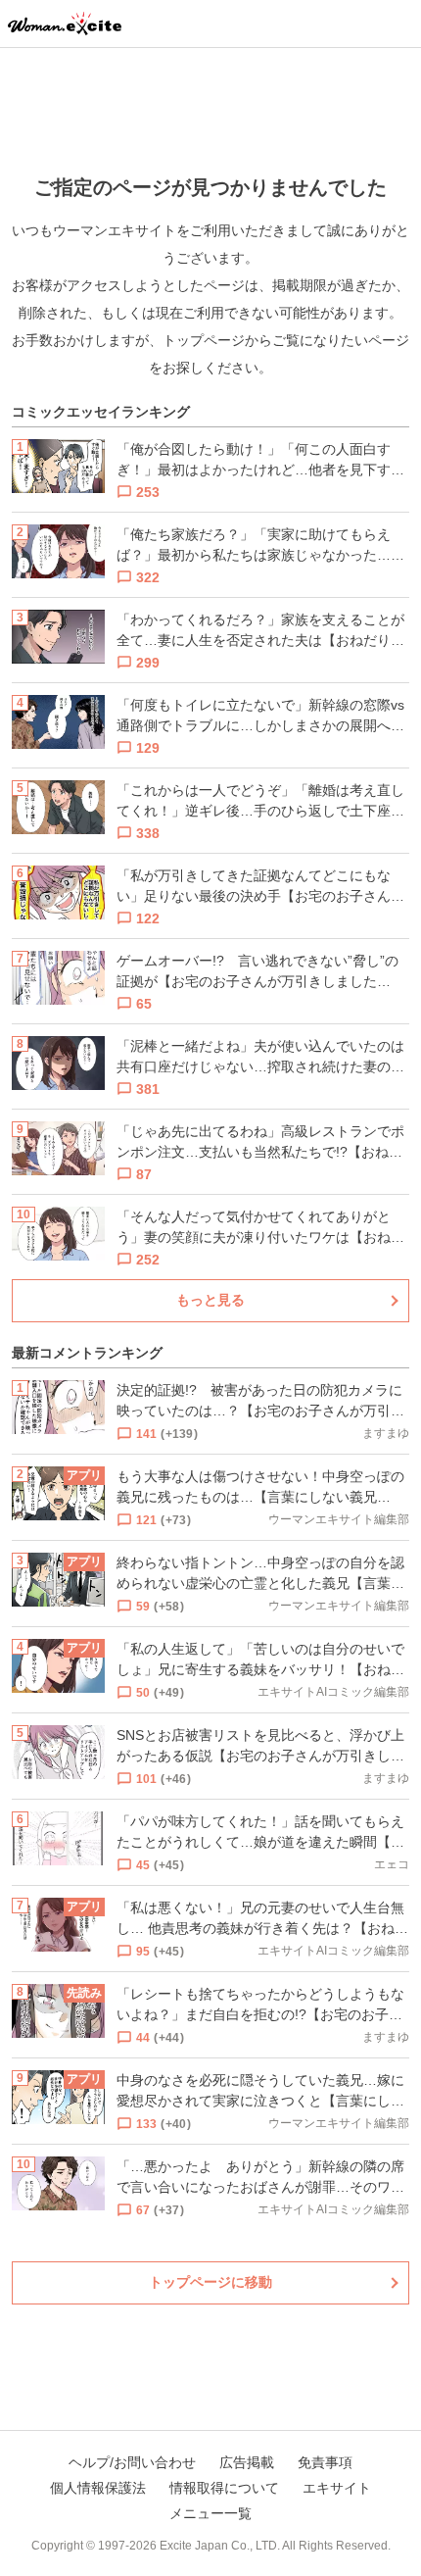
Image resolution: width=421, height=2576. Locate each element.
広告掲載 (247, 2462)
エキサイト (337, 2488)
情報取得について (224, 2488)
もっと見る (210, 1300)
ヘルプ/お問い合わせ (132, 2462)
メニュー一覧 (210, 2513)
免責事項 (325, 2462)
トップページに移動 (210, 2282)
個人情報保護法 (98, 2488)
